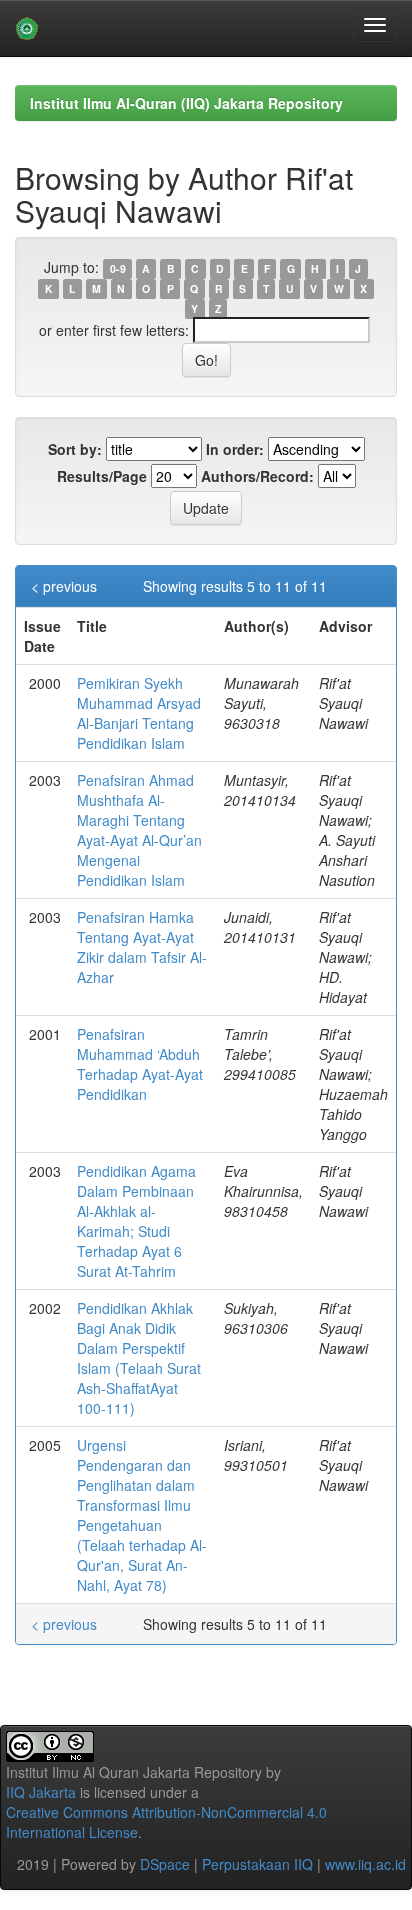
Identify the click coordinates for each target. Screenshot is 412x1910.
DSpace (165, 1864)
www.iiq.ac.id (365, 1864)
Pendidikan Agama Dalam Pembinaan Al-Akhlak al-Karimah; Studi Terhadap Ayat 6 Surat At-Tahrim (136, 1221)
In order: (235, 449)
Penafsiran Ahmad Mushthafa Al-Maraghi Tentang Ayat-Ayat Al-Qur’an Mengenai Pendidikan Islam (139, 830)
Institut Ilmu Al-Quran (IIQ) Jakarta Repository (186, 103)
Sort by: (75, 449)
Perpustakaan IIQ (257, 1864)
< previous (64, 586)
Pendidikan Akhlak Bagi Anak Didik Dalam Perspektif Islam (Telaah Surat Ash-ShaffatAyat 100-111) (139, 1358)
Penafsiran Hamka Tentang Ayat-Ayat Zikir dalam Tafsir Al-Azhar (142, 947)
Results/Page (102, 476)
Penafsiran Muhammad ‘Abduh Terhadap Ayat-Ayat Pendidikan (140, 1064)
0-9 (118, 268)
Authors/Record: (257, 476)
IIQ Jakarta (41, 1792)
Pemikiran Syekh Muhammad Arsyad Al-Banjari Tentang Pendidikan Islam (139, 713)
